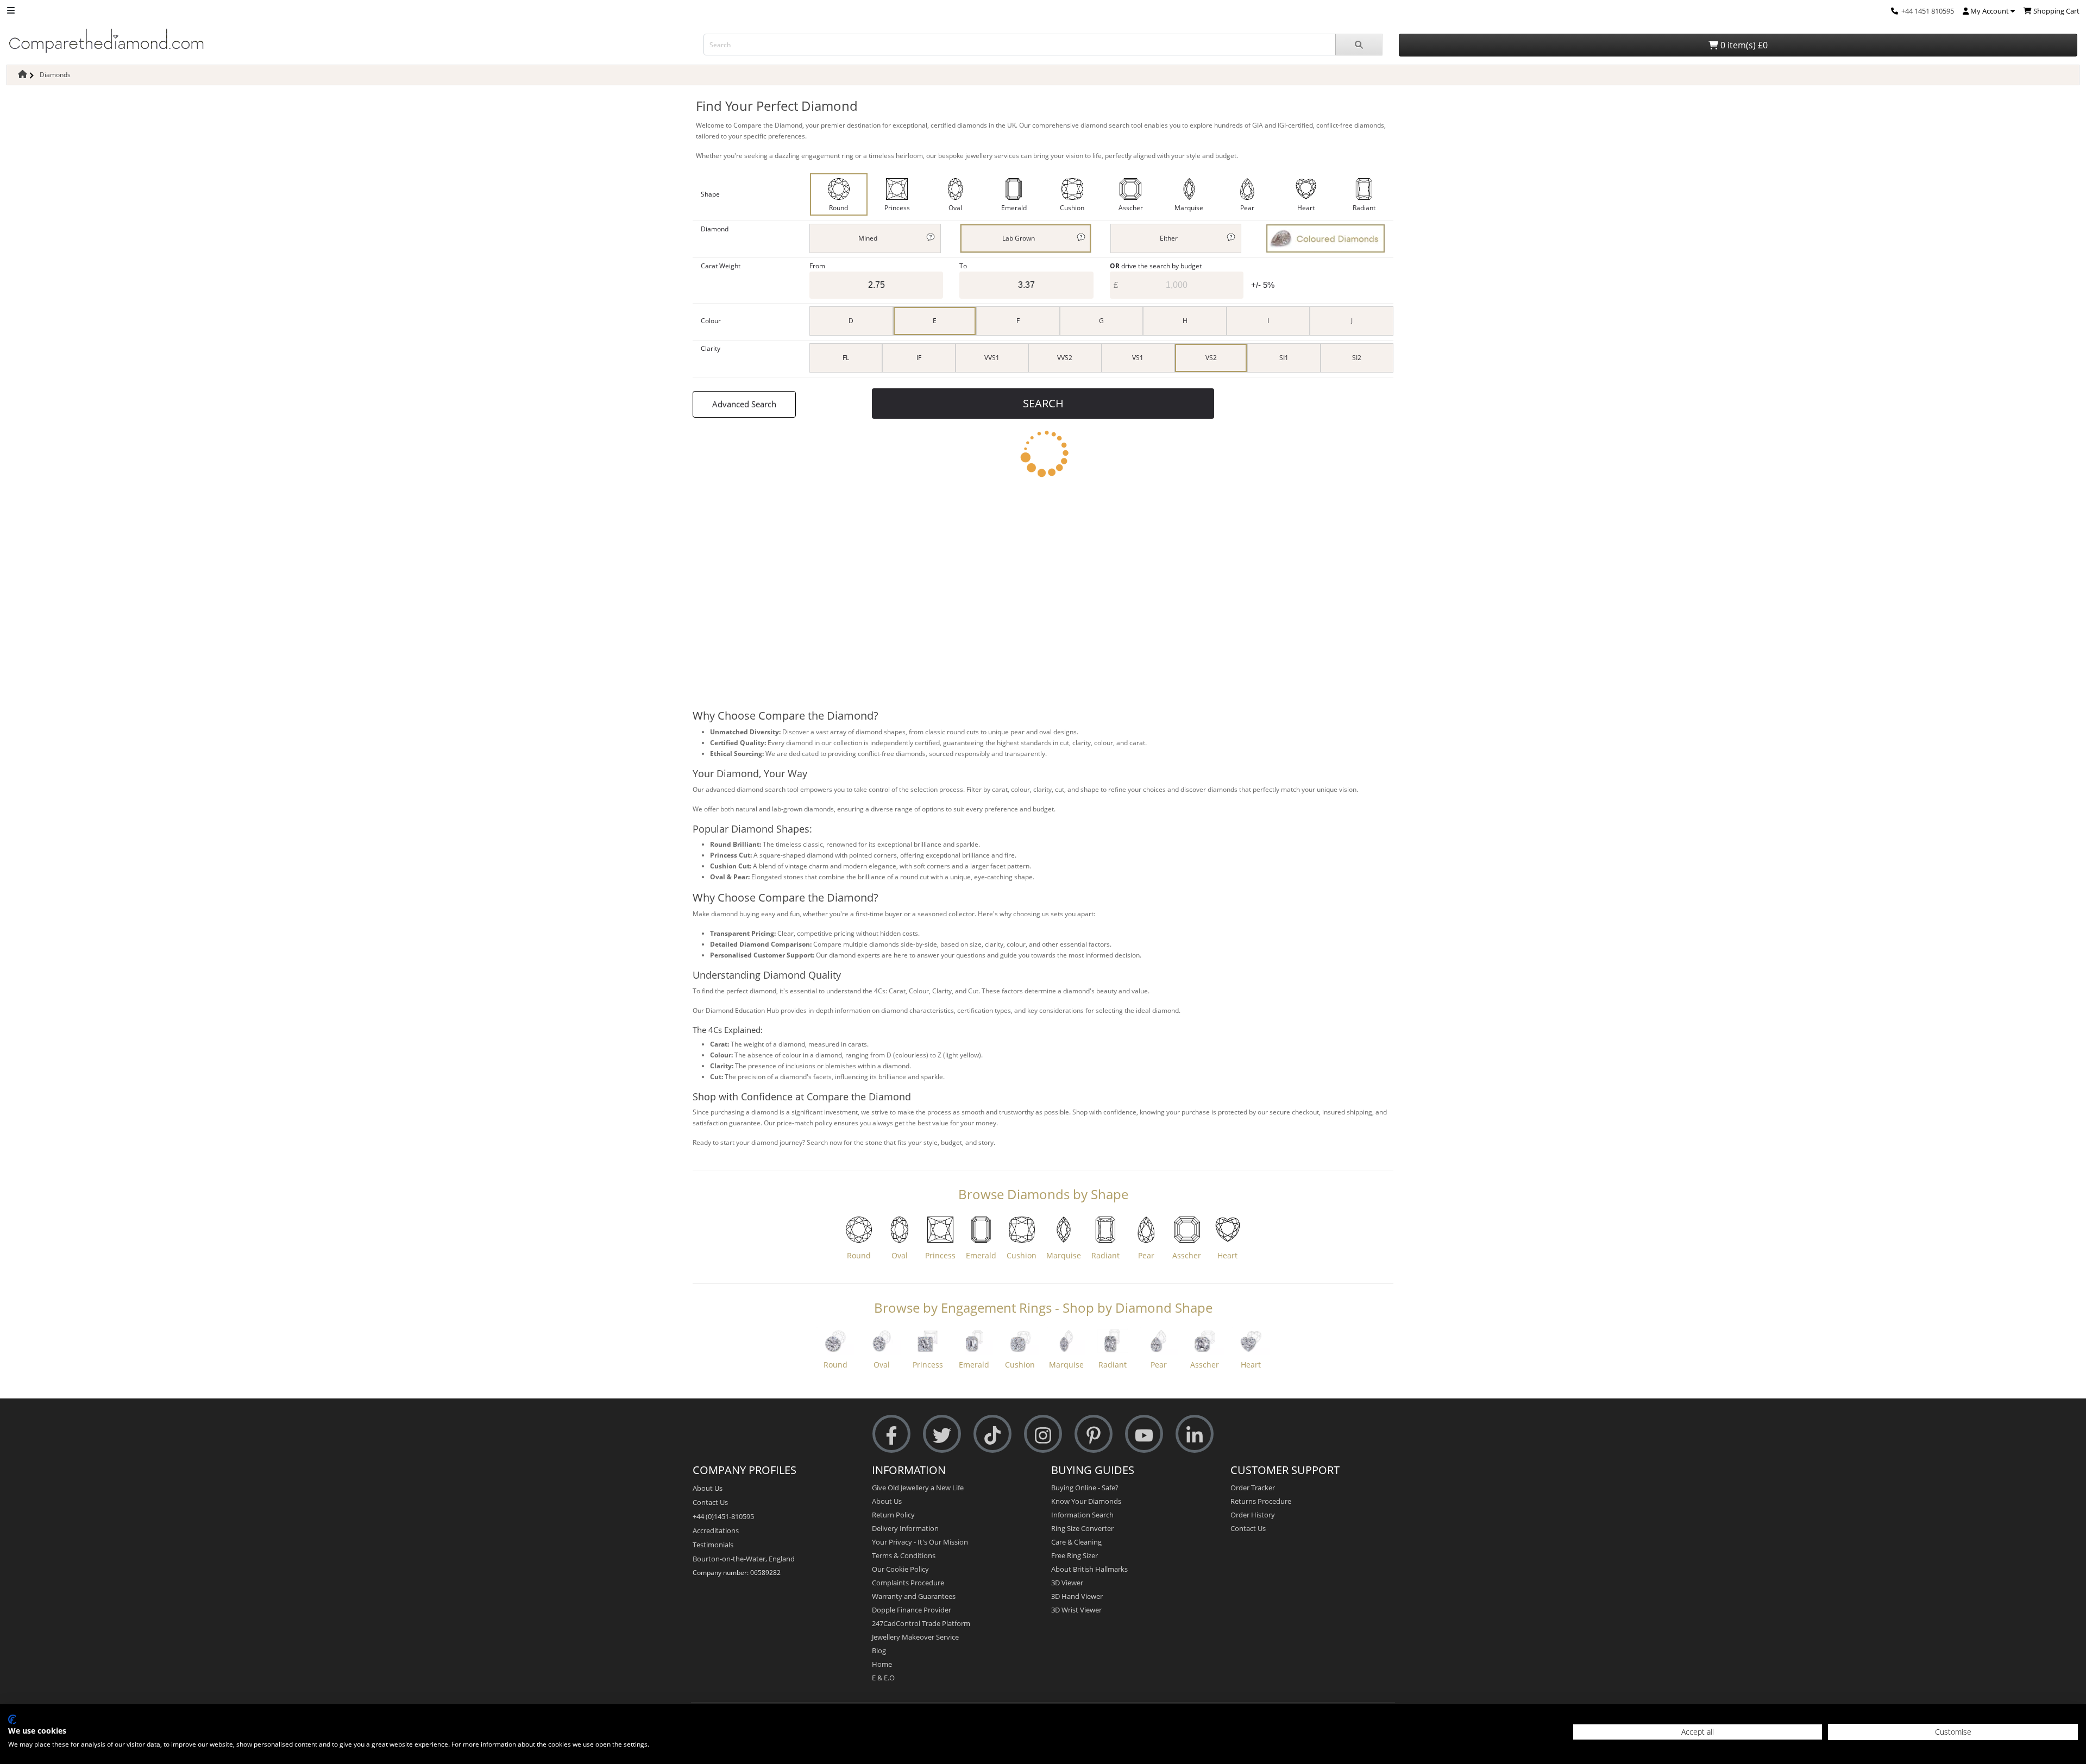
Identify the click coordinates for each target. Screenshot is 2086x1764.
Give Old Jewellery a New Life (918, 1488)
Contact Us (710, 1502)
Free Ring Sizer (1075, 1555)
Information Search (1082, 1515)
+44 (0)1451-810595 (723, 1516)
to (963, 266)
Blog (879, 1650)
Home (882, 1664)
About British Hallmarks (1089, 1569)
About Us (708, 1488)
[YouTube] (1144, 1434)
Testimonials (713, 1545)
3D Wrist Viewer (1076, 1610)
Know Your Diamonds (1086, 1501)
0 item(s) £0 (1743, 45)
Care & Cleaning (1076, 1542)
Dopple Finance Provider (912, 1610)
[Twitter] (942, 1434)
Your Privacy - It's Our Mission (920, 1542)
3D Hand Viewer (1077, 1596)
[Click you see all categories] (11, 10)
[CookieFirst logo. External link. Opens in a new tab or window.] (12, 1719)
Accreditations (716, 1530)
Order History (1253, 1515)
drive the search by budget (1156, 266)
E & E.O (883, 1678)
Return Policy (893, 1515)
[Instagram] (1043, 1434)
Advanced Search (744, 404)
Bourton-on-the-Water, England (744, 1559)
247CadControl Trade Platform (921, 1623)
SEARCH (1043, 403)
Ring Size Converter (1082, 1528)
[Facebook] (891, 1434)
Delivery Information (905, 1528)
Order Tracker (1253, 1488)
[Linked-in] (1195, 1434)
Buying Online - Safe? (1085, 1488)
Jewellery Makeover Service (915, 1637)
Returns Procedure (1261, 1501)
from (817, 266)
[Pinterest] (1094, 1434)
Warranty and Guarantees (914, 1596)
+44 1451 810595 (1928, 11)
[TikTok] (992, 1434)
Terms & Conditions (904, 1555)
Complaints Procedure (908, 1583)
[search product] (1359, 45)
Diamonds (55, 75)
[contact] (1895, 11)
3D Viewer (1067, 1583)
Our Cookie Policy (900, 1569)
